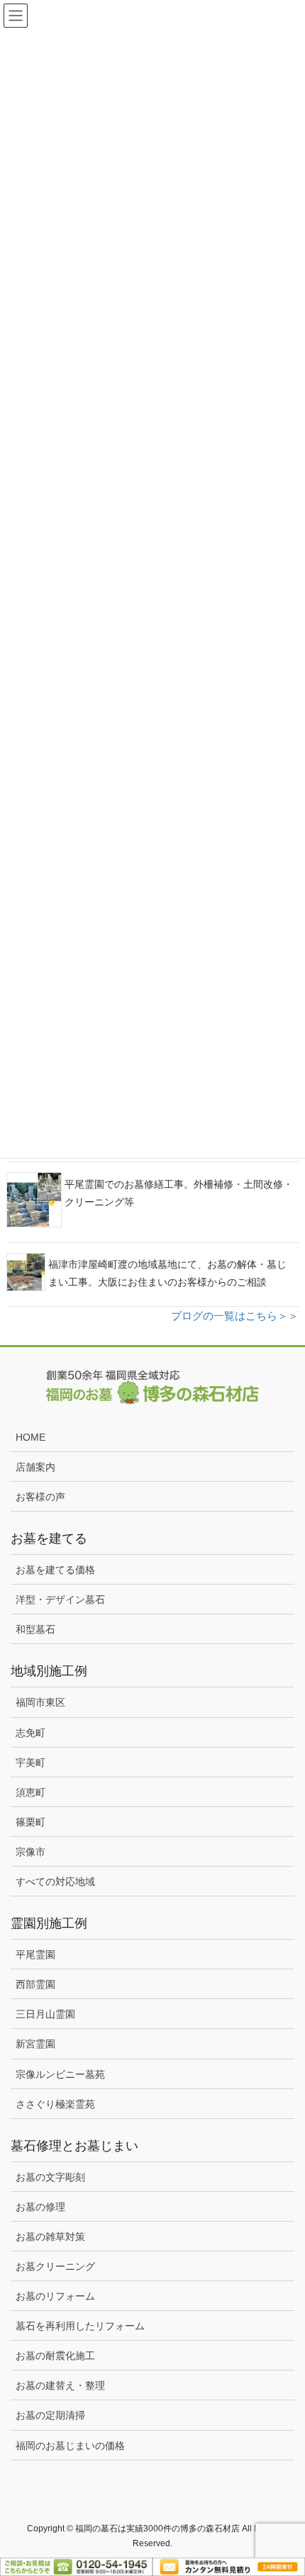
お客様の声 (40, 1497)
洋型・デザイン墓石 (60, 1599)
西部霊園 (35, 1984)
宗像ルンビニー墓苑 (60, 2074)
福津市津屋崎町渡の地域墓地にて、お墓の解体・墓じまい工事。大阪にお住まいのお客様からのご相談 (167, 1273)
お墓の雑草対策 (50, 2237)
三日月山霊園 (45, 2014)
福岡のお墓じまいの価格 (70, 2446)
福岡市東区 (40, 1702)
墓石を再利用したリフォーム (80, 2326)
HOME (30, 1437)
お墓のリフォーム (55, 2296)
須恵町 (30, 1792)
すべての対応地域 (55, 1882)
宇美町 (30, 1762)
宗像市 (30, 1852)
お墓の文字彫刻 (50, 2177)
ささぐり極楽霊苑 (55, 2104)
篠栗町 (30, 1822)
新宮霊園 (35, 2044)
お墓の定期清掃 (50, 2415)
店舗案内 (35, 1467)
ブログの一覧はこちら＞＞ (235, 1316)
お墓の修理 (40, 2207)
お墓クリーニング (55, 2266)
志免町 (30, 1733)
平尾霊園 (35, 1955)
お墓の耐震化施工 (55, 2356)
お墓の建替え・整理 (60, 2385)
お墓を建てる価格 (55, 1570)
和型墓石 (35, 1629)
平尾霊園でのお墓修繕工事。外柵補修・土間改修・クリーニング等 (179, 1193)
